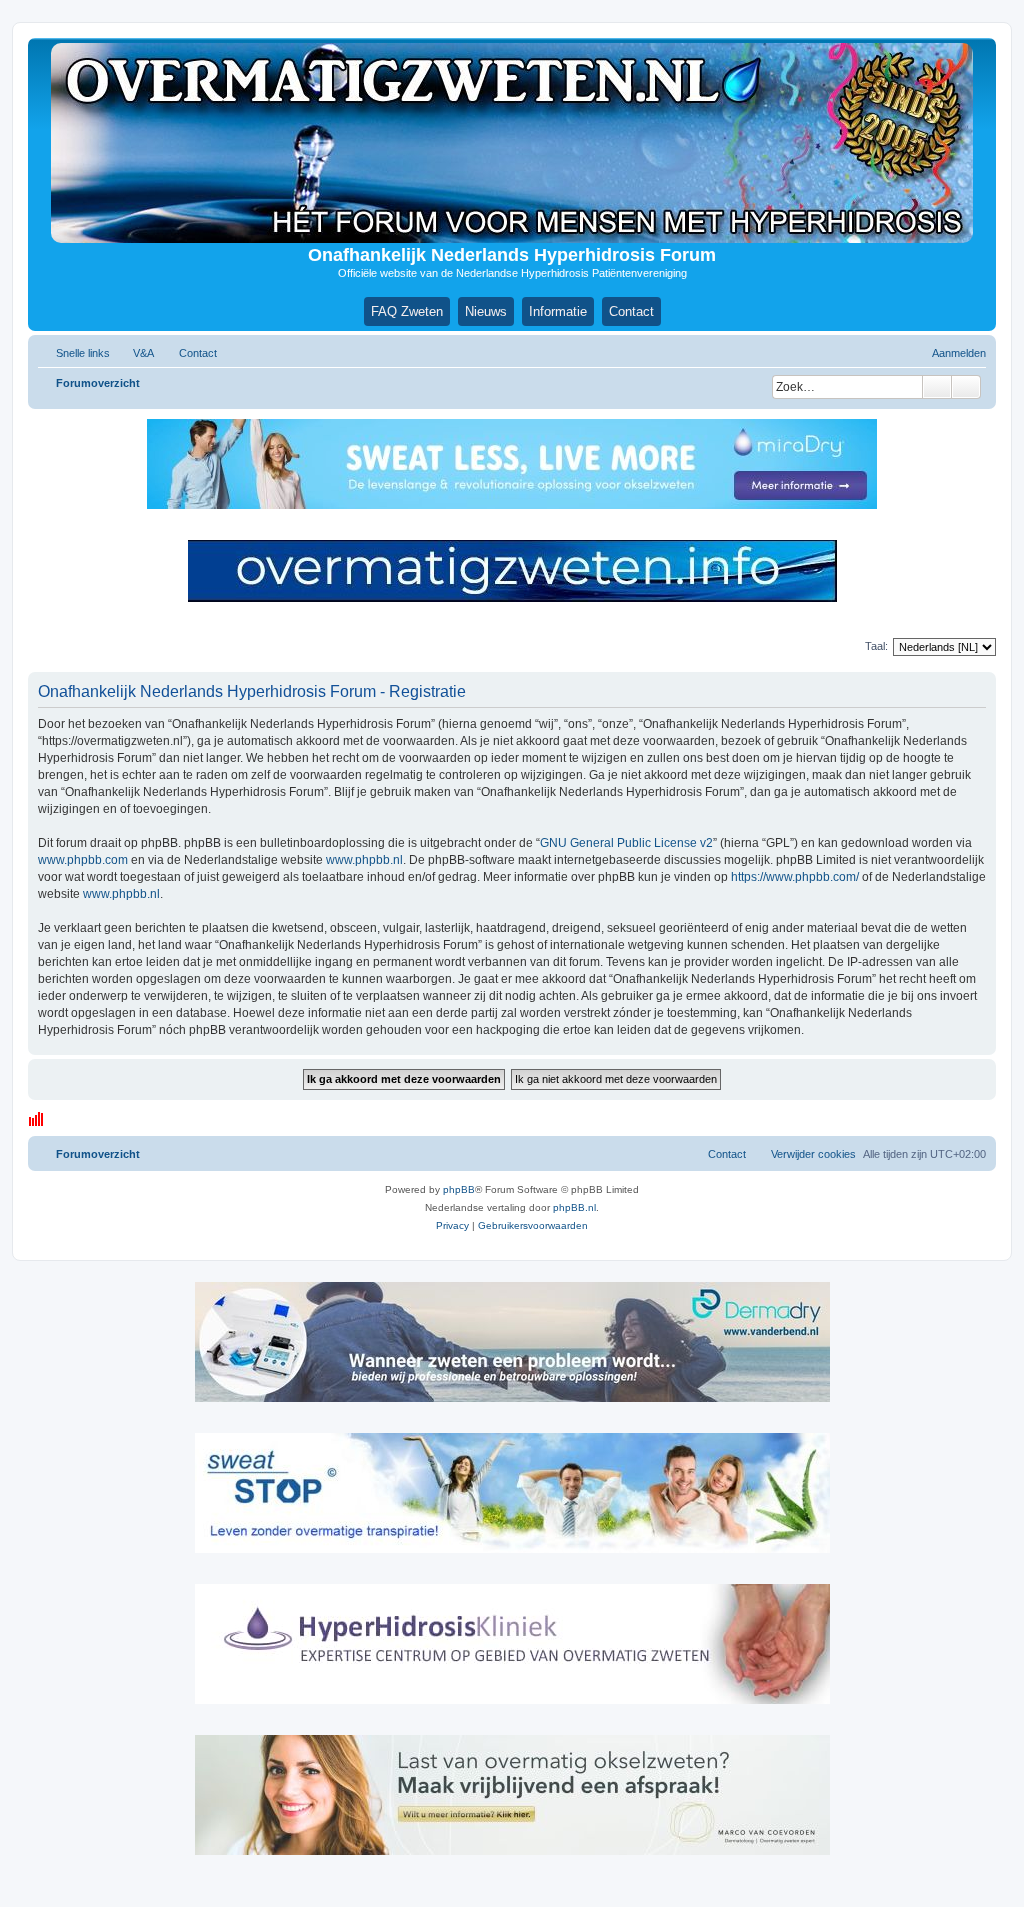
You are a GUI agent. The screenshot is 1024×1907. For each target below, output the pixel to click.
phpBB (459, 1189)
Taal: (876, 646)
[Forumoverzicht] (512, 143)
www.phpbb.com (83, 860)
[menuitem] (134, 353)
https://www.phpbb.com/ (795, 877)
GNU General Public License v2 (626, 843)
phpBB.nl (574, 1207)
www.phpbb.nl (364, 860)
